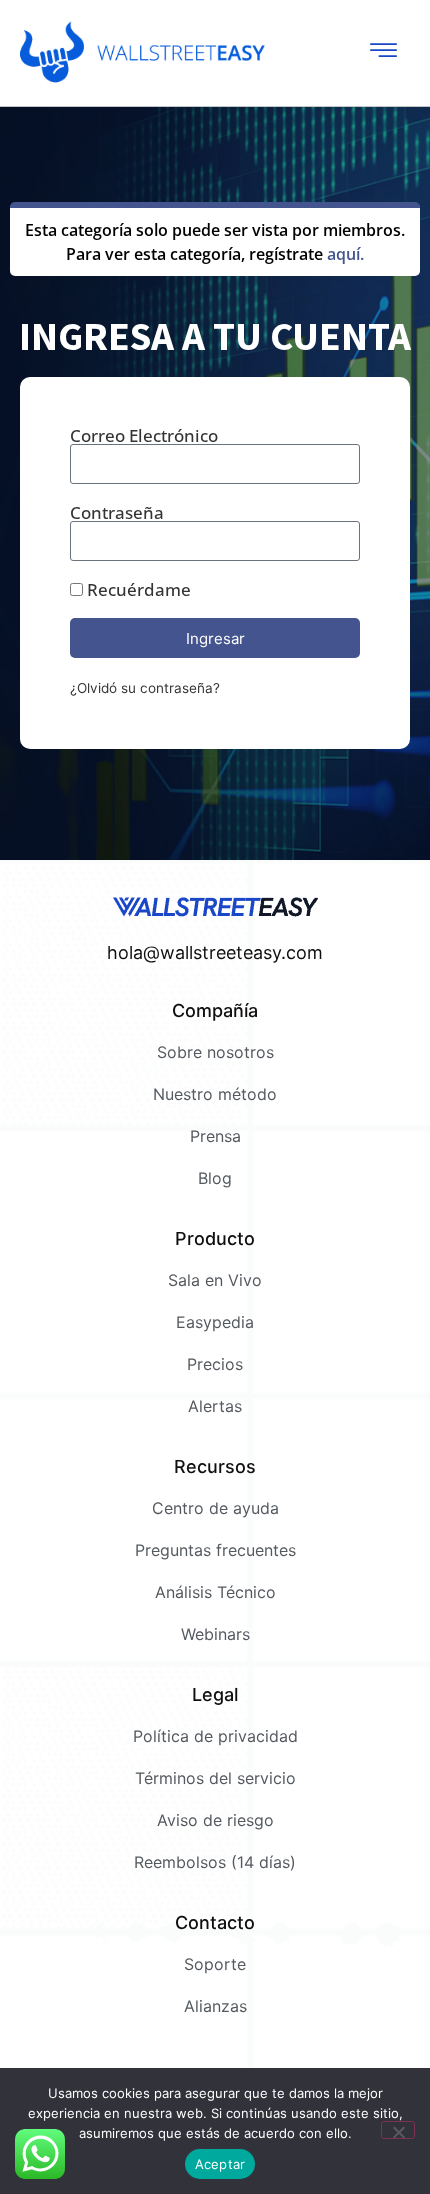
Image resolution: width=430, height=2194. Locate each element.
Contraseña (117, 512)
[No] (398, 2130)
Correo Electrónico (144, 435)
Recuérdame (137, 589)
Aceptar (220, 2164)
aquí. (345, 254)
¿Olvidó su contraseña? (145, 688)
